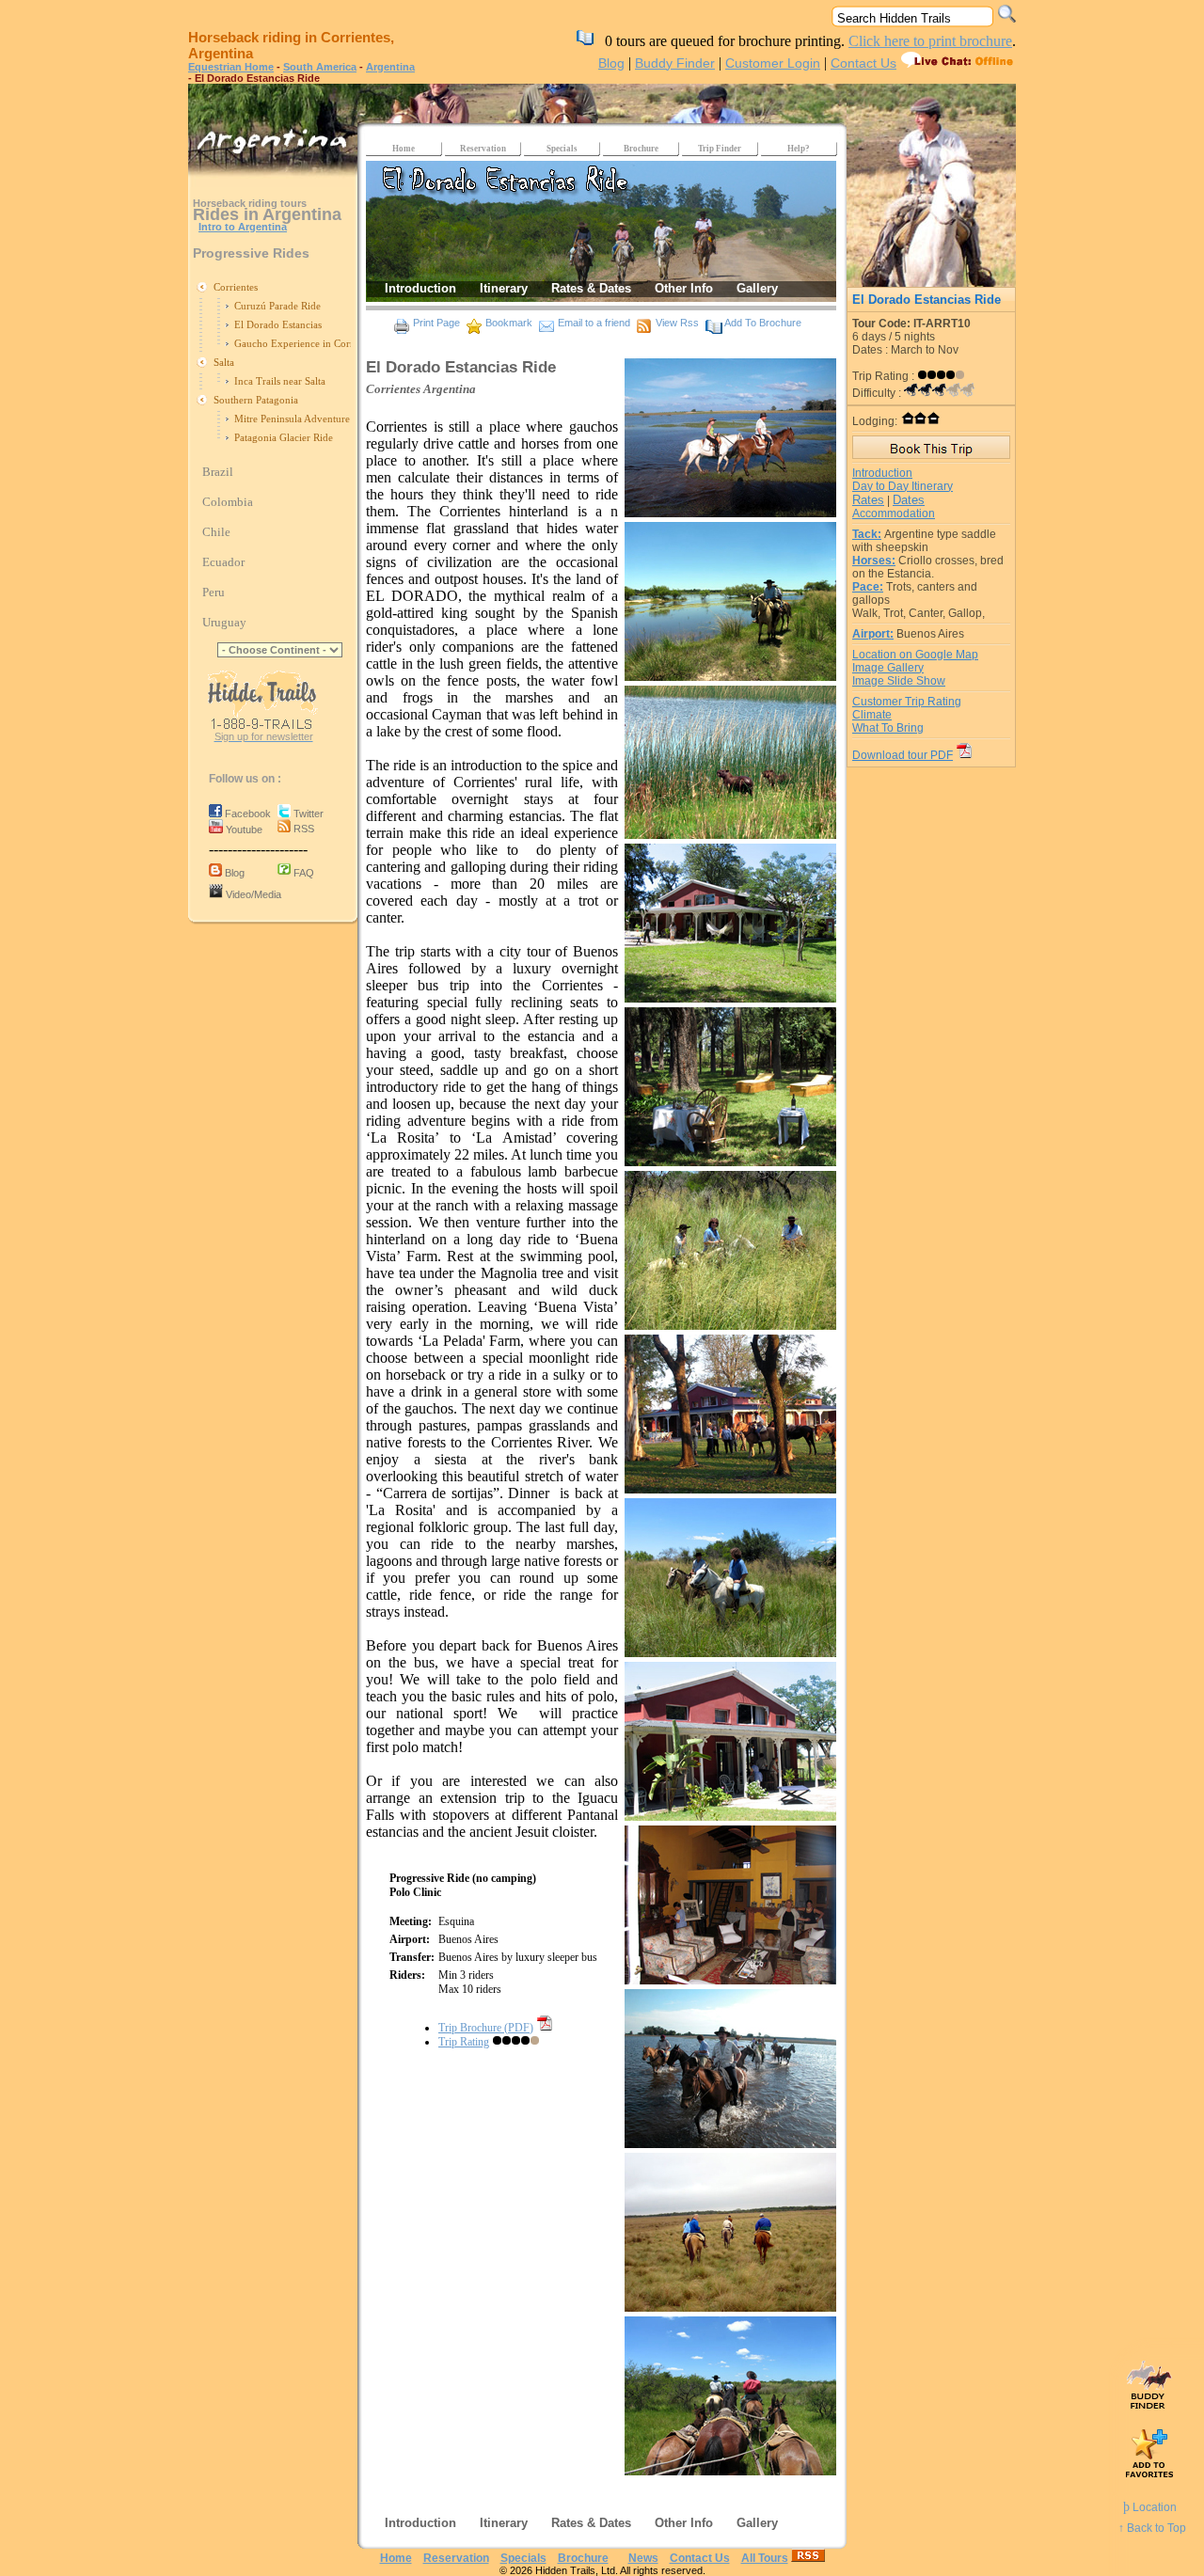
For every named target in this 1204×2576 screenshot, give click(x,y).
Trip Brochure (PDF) (486, 2028)
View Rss (677, 323)
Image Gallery (888, 668)
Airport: (873, 634)
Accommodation (894, 514)
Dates (909, 500)
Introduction (882, 473)
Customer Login (773, 63)
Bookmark (509, 323)
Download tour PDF (903, 755)
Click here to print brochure (930, 41)
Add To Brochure (763, 323)
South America (320, 67)
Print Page (436, 323)
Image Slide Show (899, 681)
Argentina (390, 67)
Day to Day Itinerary (903, 486)
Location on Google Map (915, 655)
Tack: (867, 534)
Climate (872, 715)
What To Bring (888, 728)
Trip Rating (464, 2042)
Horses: (874, 561)
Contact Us (863, 63)
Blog (611, 63)
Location (1150, 2507)
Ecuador (223, 562)
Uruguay (224, 622)
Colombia (228, 502)
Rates (868, 500)
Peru (214, 592)
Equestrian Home (231, 67)
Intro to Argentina (243, 227)
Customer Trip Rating (907, 702)
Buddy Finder (675, 63)
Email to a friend (594, 323)
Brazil (218, 472)
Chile (216, 532)
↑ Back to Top (1152, 2528)
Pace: (868, 587)
